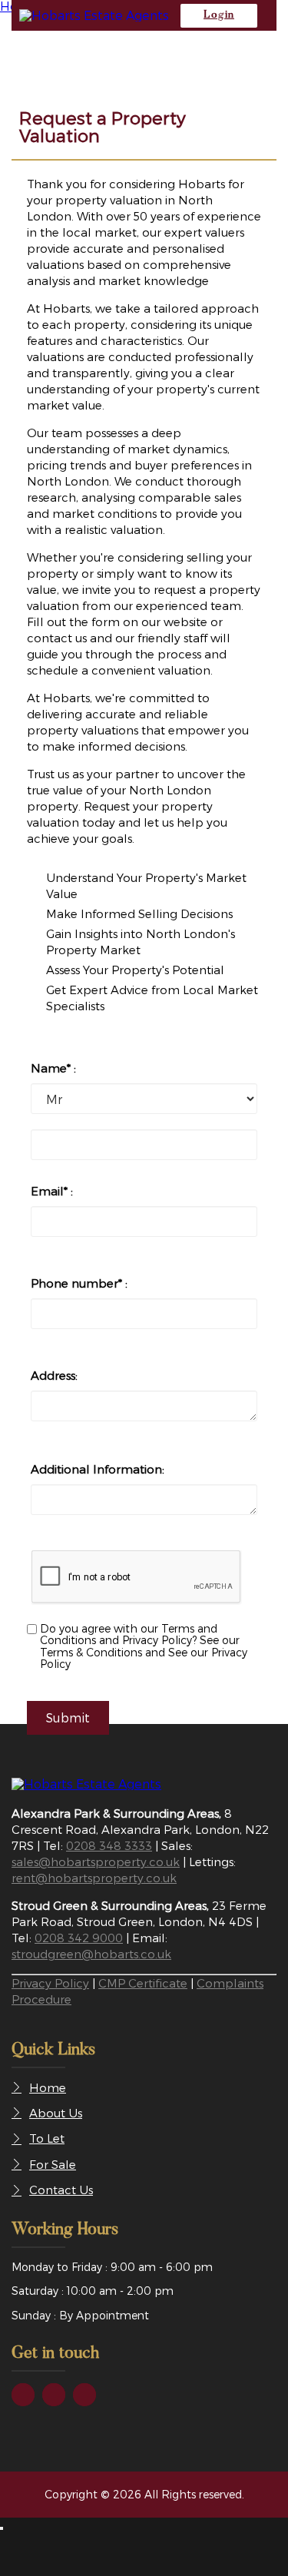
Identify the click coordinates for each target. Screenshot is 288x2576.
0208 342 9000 (79, 1938)
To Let (47, 2138)
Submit (68, 1717)
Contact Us (61, 2190)
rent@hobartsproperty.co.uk (94, 1878)
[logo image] (86, 1784)
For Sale (53, 2164)
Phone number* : (79, 1283)
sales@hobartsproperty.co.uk (96, 1862)
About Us (56, 2113)
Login (219, 15)
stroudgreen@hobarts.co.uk (91, 1954)
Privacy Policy (50, 1983)
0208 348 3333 (109, 1845)
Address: (54, 1375)
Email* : (52, 1191)
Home (48, 2087)
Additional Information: (98, 1469)
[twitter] (54, 2395)
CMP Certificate (143, 1983)
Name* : (53, 1068)
